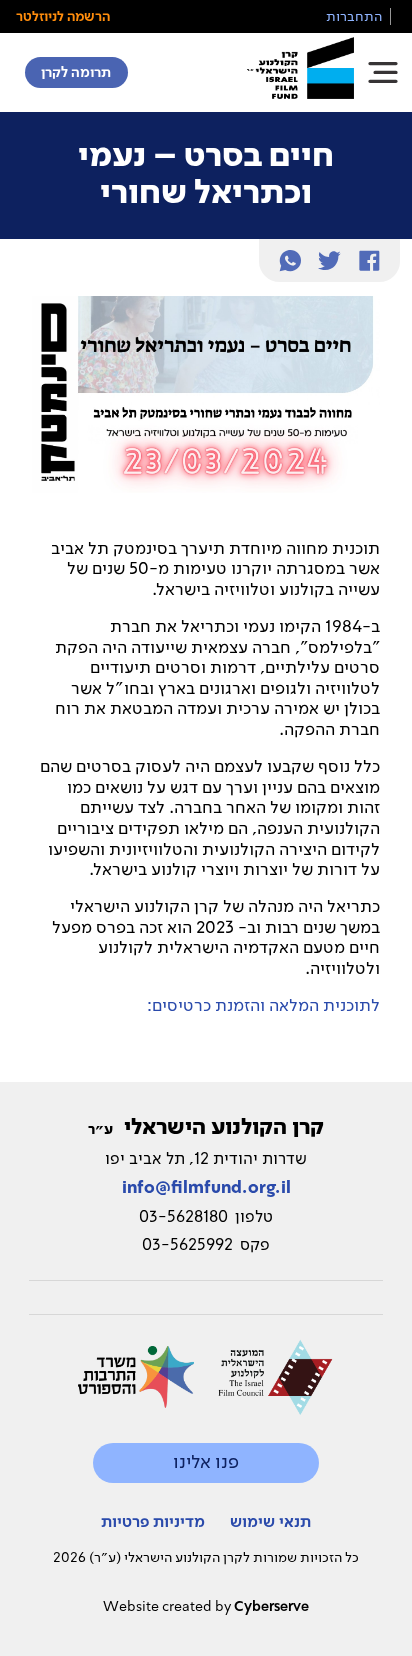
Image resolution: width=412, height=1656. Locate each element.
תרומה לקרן (76, 72)
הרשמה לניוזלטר (63, 16)
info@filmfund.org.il (206, 1187)
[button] (383, 72)
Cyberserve (271, 1606)
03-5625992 (187, 1244)
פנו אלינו (206, 1461)
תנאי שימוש (270, 1521)
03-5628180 (183, 1216)
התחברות (354, 16)
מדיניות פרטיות (153, 1521)
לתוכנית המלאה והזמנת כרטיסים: (263, 1005)
